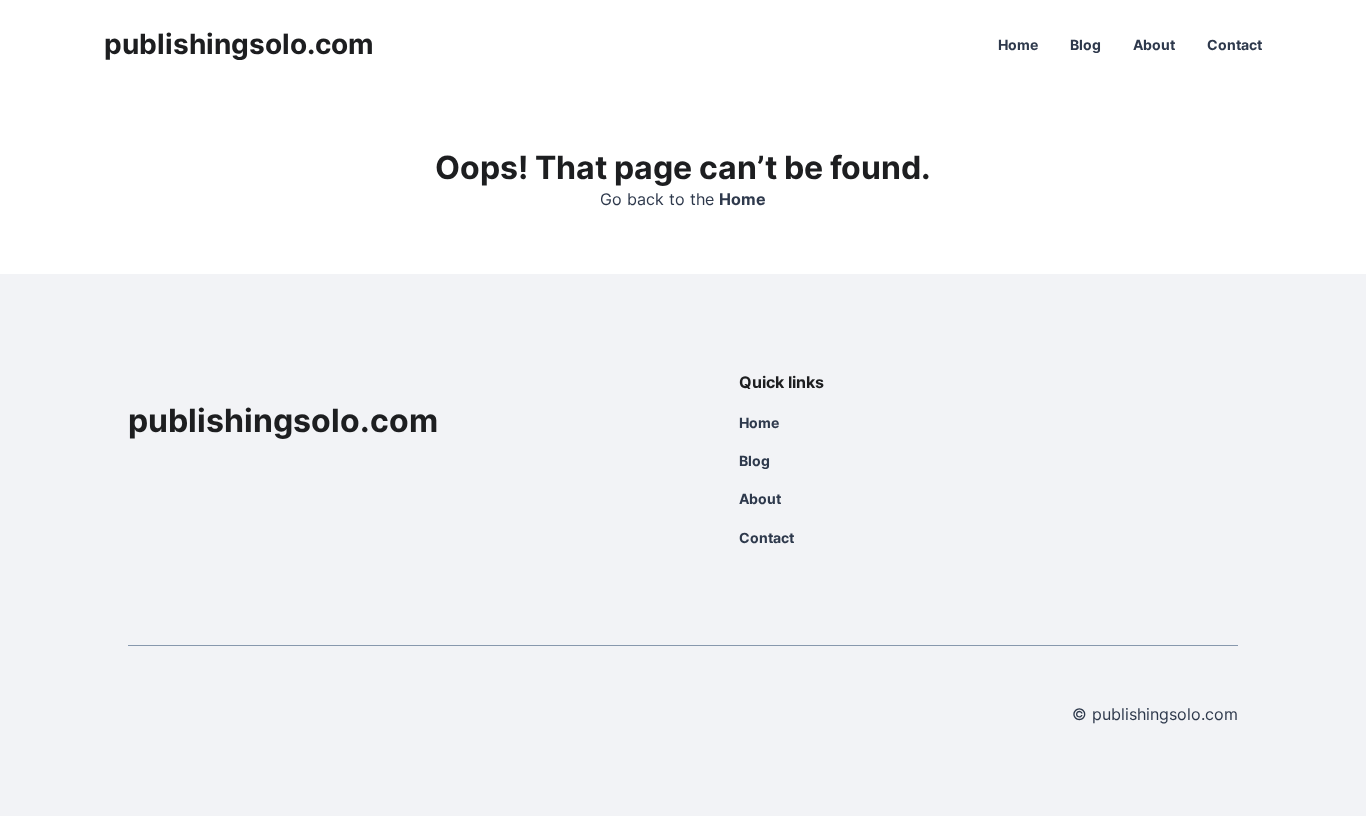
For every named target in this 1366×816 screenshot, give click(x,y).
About (1154, 44)
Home (1018, 44)
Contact (1234, 44)
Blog (1085, 44)
